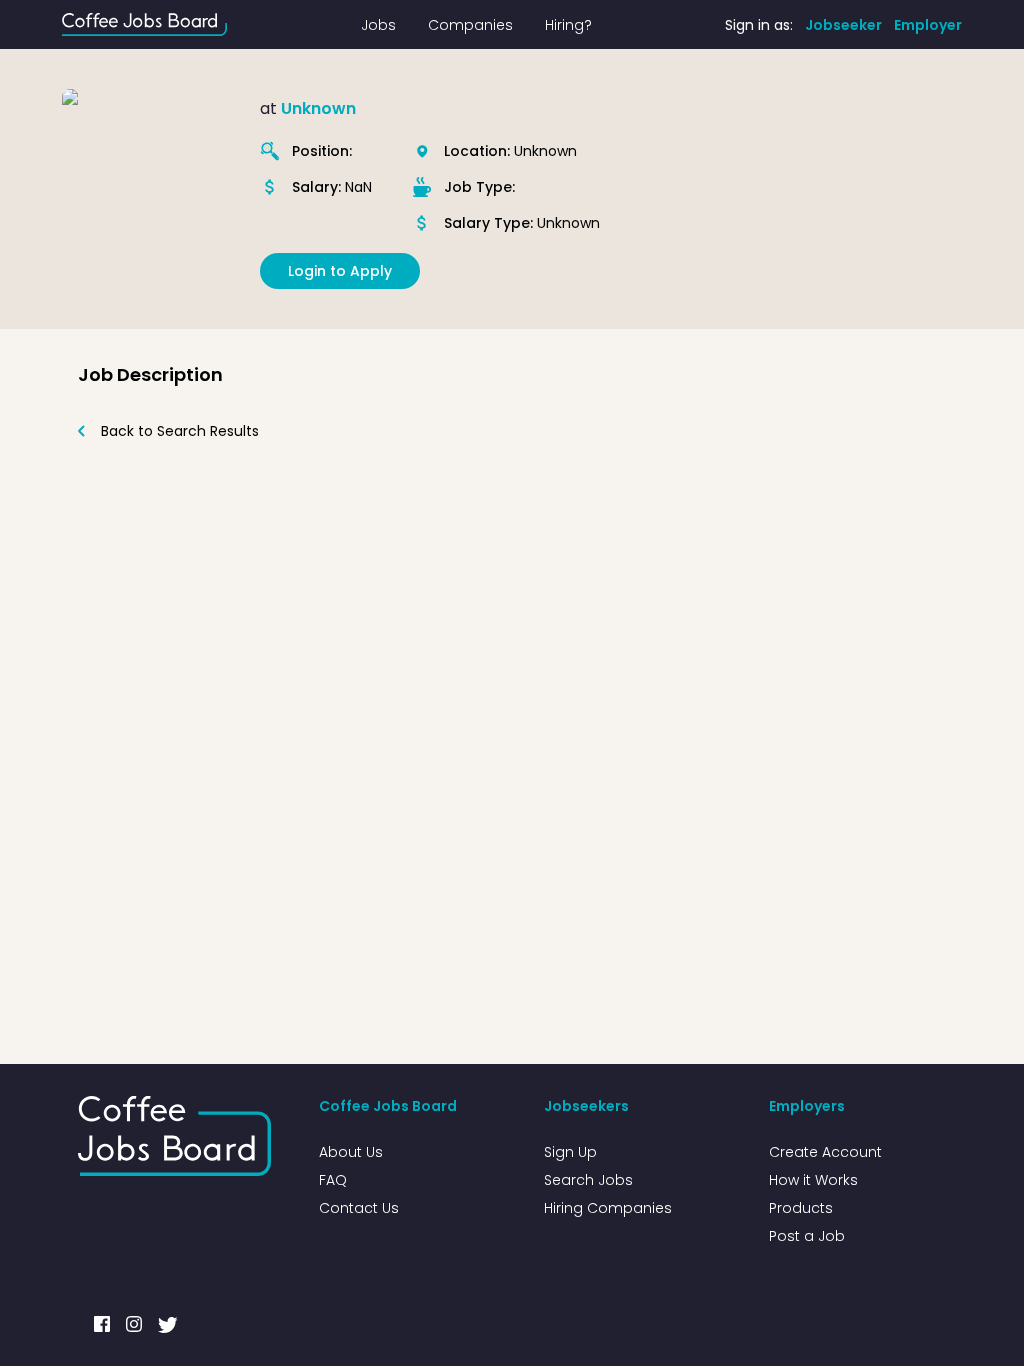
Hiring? (568, 25)
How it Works (813, 1180)
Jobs (378, 25)
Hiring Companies (608, 1208)
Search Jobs (588, 1180)
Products (801, 1208)
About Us (351, 1152)
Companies (470, 25)
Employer (928, 25)
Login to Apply (340, 271)
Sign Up (570, 1152)
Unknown (318, 108)
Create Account (825, 1152)
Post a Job (807, 1236)
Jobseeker (843, 25)
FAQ (333, 1180)
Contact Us (359, 1208)
